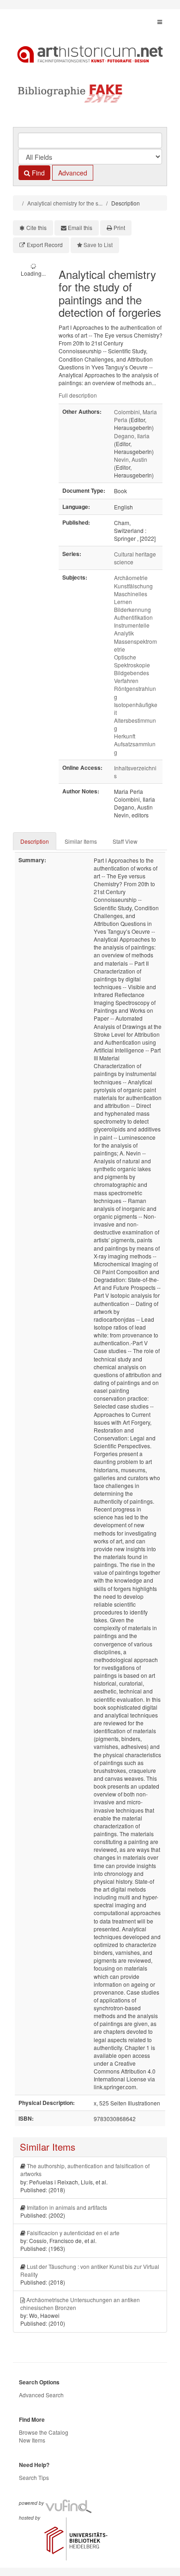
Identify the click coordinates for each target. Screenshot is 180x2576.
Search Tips (34, 2477)
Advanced (73, 173)
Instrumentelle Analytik (132, 629)
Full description (78, 395)
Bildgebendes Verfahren (132, 677)
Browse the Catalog (44, 2432)
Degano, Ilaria (132, 436)
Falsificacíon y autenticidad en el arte (73, 2233)
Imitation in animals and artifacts (67, 2207)
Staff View (125, 841)
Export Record (45, 245)
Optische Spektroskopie (132, 661)
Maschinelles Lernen (131, 598)
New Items (32, 2440)
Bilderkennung (132, 609)
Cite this (36, 227)
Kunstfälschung (133, 586)
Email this (80, 227)
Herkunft (125, 736)
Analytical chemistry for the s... (65, 203)
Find (37, 173)
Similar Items (81, 841)
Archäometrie (131, 577)
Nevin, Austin (131, 459)
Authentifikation (133, 617)
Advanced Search (41, 2395)
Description (35, 841)
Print (119, 227)
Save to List (98, 245)
